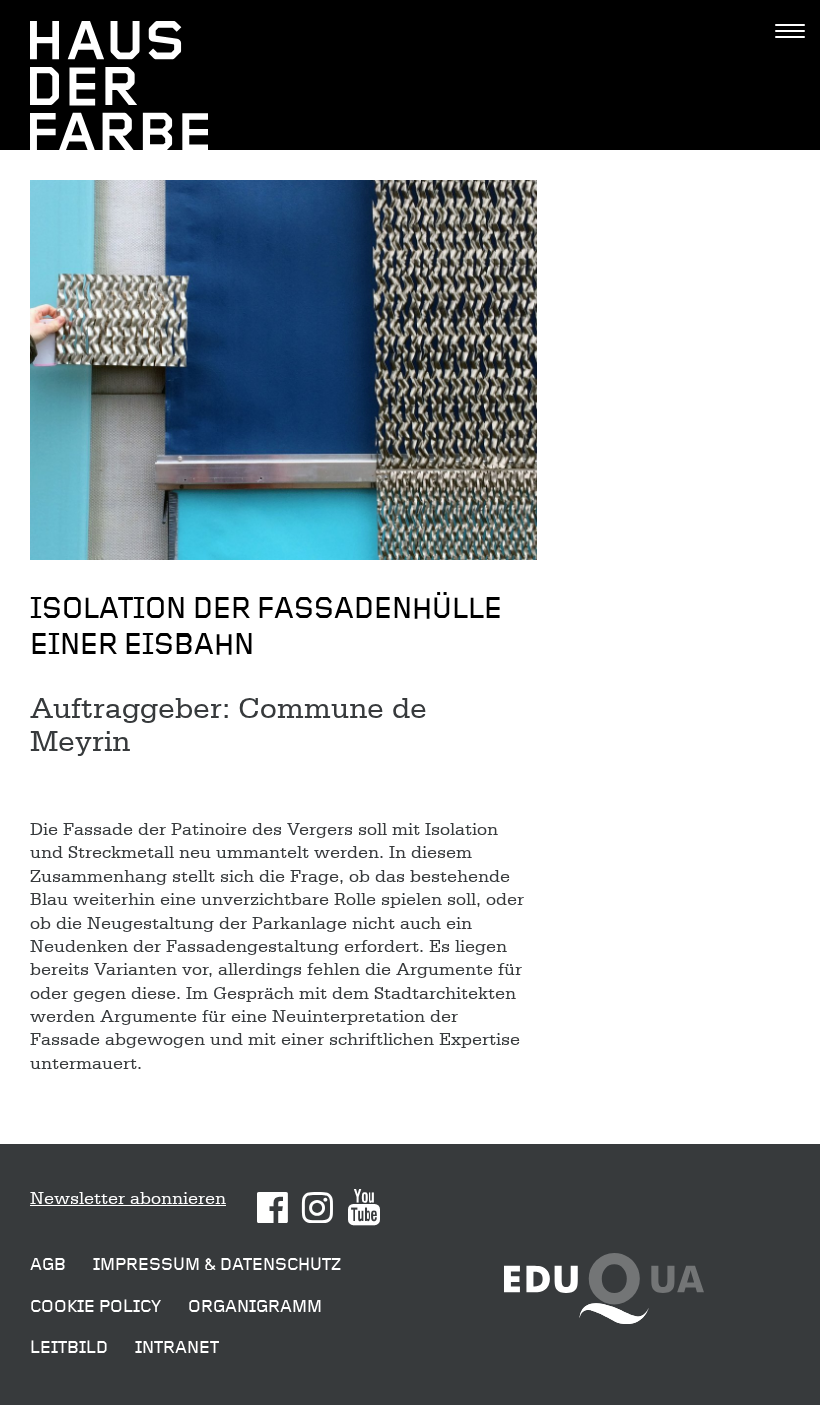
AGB (48, 1264)
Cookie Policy (95, 1306)
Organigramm (255, 1306)
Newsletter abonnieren (128, 1198)
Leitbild (69, 1347)
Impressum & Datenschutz (217, 1264)
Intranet (177, 1347)
